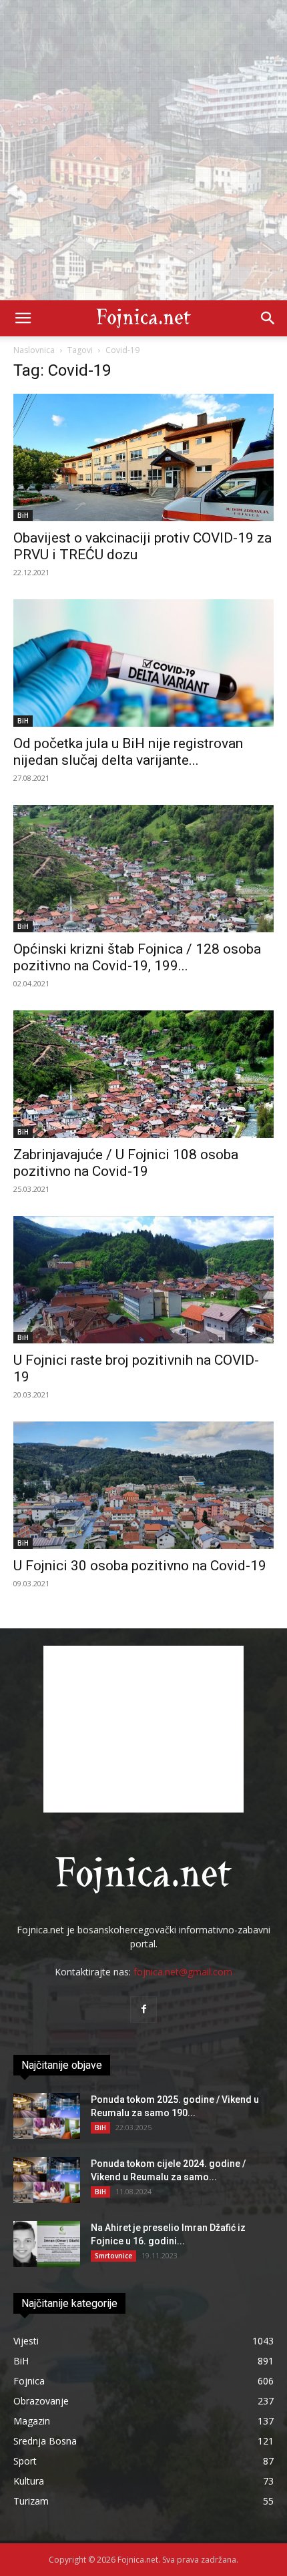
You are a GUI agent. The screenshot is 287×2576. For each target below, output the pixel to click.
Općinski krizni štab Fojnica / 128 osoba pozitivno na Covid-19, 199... (137, 957)
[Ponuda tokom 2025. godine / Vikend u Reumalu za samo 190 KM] (47, 2116)
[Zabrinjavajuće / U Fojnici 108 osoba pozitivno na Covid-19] (143, 1074)
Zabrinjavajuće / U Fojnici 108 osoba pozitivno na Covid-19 (126, 1163)
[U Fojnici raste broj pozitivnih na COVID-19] (143, 1280)
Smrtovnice (113, 2256)
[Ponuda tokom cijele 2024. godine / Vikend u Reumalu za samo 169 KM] (47, 2180)
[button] (23, 318)
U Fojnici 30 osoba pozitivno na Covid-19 (140, 1566)
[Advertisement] (143, 150)
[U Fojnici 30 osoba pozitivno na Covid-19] (143, 1485)
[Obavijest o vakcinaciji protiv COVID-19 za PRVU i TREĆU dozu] (143, 457)
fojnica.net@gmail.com (183, 1972)
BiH (23, 515)
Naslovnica (34, 350)
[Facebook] (143, 2009)
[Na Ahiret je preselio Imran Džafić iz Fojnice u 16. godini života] (47, 2244)
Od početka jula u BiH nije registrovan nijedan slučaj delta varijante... (128, 752)
